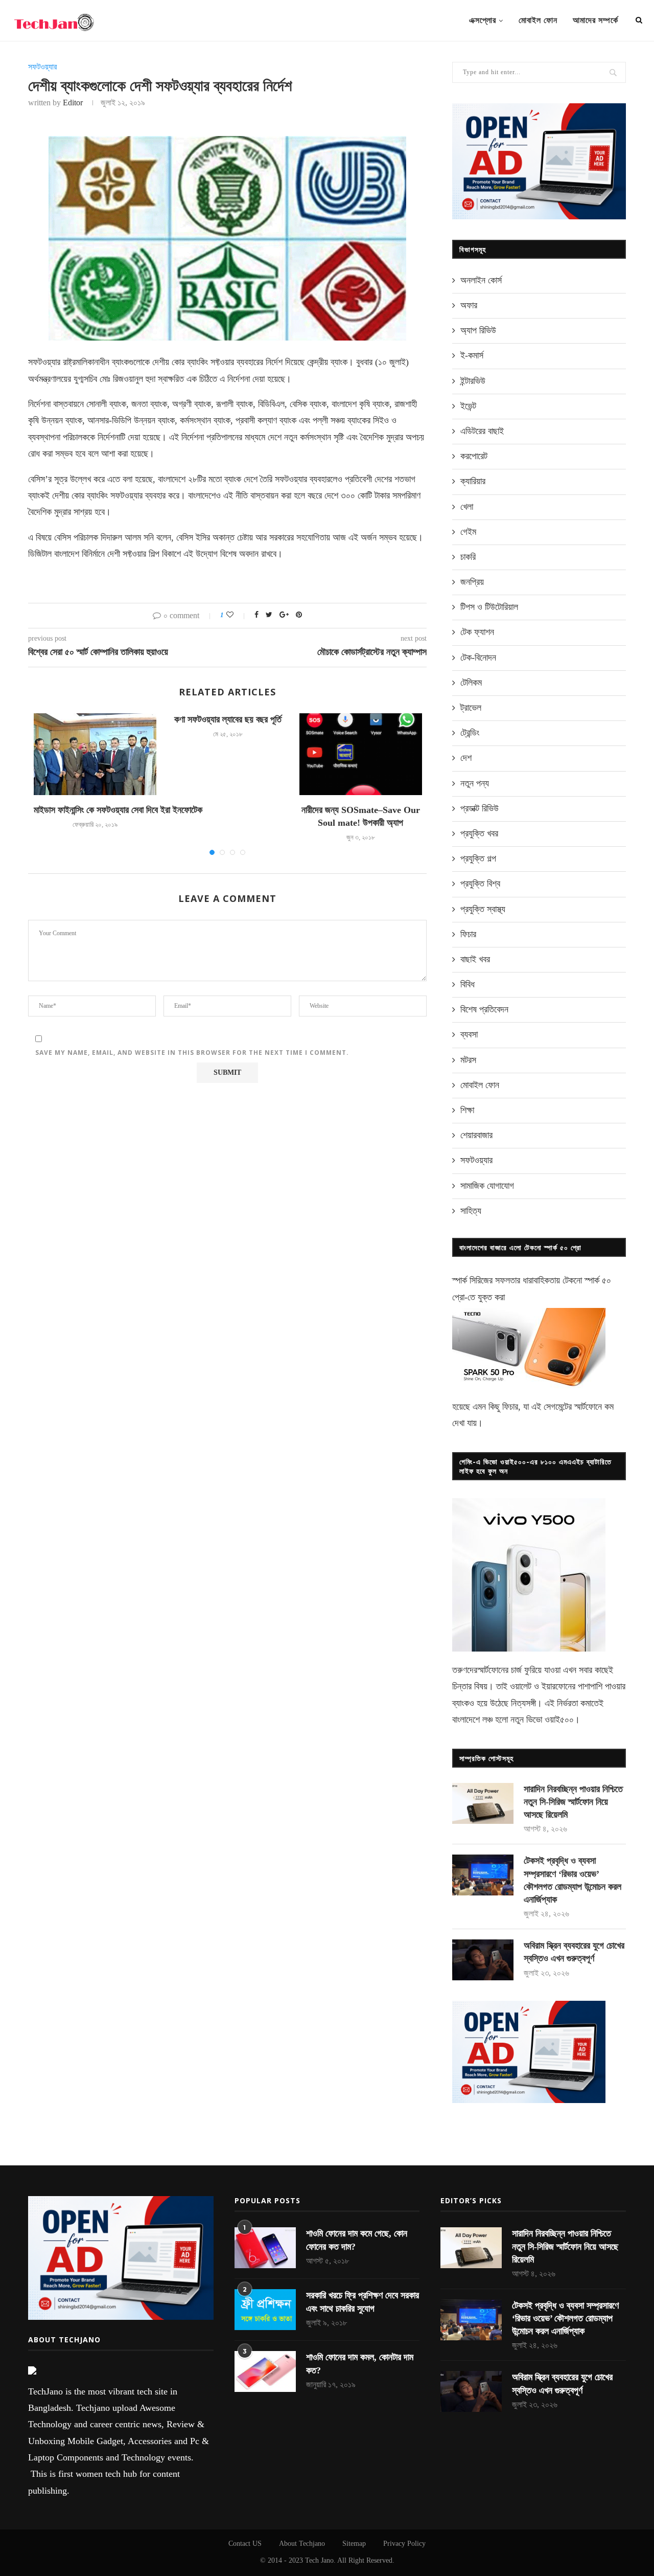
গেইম (468, 532)
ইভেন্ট (468, 406)
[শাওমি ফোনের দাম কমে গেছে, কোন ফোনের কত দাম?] (265, 2248)
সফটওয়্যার (42, 67)
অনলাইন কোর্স (481, 280)
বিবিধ (468, 984)
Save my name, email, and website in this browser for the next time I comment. (192, 1053)
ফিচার (468, 934)
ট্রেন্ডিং (470, 733)
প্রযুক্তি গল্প (478, 858)
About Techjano (302, 2544)
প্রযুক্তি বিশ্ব (480, 884)
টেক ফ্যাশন (477, 632)
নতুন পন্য (475, 783)
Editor (73, 103)
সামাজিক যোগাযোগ (487, 1186)
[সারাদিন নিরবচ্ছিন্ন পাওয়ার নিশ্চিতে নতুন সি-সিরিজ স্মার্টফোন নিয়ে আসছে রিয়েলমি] (483, 1803)
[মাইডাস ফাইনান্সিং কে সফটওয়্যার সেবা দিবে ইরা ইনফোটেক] (95, 754)
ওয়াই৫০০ (559, 1720)
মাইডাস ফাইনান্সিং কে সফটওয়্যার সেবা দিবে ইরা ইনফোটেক (118, 810)
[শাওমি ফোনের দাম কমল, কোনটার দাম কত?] (265, 2371)
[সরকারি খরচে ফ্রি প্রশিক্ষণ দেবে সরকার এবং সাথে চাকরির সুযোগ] (265, 2310)
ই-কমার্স (472, 355)
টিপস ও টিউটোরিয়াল (489, 607)
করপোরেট (474, 456)
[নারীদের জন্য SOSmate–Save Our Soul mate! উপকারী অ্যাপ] (361, 754)
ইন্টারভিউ (473, 381)
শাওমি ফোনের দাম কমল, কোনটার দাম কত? (360, 2364)
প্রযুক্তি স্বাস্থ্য (483, 909)
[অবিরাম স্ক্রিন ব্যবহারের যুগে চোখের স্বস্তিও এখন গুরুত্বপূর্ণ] (483, 1960)
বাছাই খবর (475, 959)
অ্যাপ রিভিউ (478, 330)
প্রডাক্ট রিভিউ (480, 808)
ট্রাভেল (471, 708)
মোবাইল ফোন (538, 20)
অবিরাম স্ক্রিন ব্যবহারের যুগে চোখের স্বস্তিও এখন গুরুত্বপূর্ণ (574, 1952)
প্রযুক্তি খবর (479, 833)
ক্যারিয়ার (473, 481)
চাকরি (468, 557)
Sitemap (354, 2544)
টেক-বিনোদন (478, 658)
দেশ (466, 758)
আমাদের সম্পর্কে (595, 20)
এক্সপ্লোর (483, 20)
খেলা (467, 507)
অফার (469, 305)
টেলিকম (471, 683)
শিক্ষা (467, 1110)
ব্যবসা (469, 1034)
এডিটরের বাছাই (482, 431)
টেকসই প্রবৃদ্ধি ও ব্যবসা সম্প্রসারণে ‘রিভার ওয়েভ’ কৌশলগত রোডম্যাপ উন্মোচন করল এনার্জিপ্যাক (573, 1880)
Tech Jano (319, 2560)
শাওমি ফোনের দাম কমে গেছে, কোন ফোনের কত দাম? (357, 2240)
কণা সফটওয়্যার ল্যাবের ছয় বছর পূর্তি (228, 719)
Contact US (245, 2544)
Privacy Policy (404, 2544)
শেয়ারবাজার (476, 1135)
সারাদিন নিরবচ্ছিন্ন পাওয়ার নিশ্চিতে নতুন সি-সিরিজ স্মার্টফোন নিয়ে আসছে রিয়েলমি (573, 1802)
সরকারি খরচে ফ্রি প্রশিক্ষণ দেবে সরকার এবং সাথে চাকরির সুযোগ (363, 2302)
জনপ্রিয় (472, 582)
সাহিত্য (471, 1211)
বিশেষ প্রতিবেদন (484, 1009)
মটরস (468, 1060)
